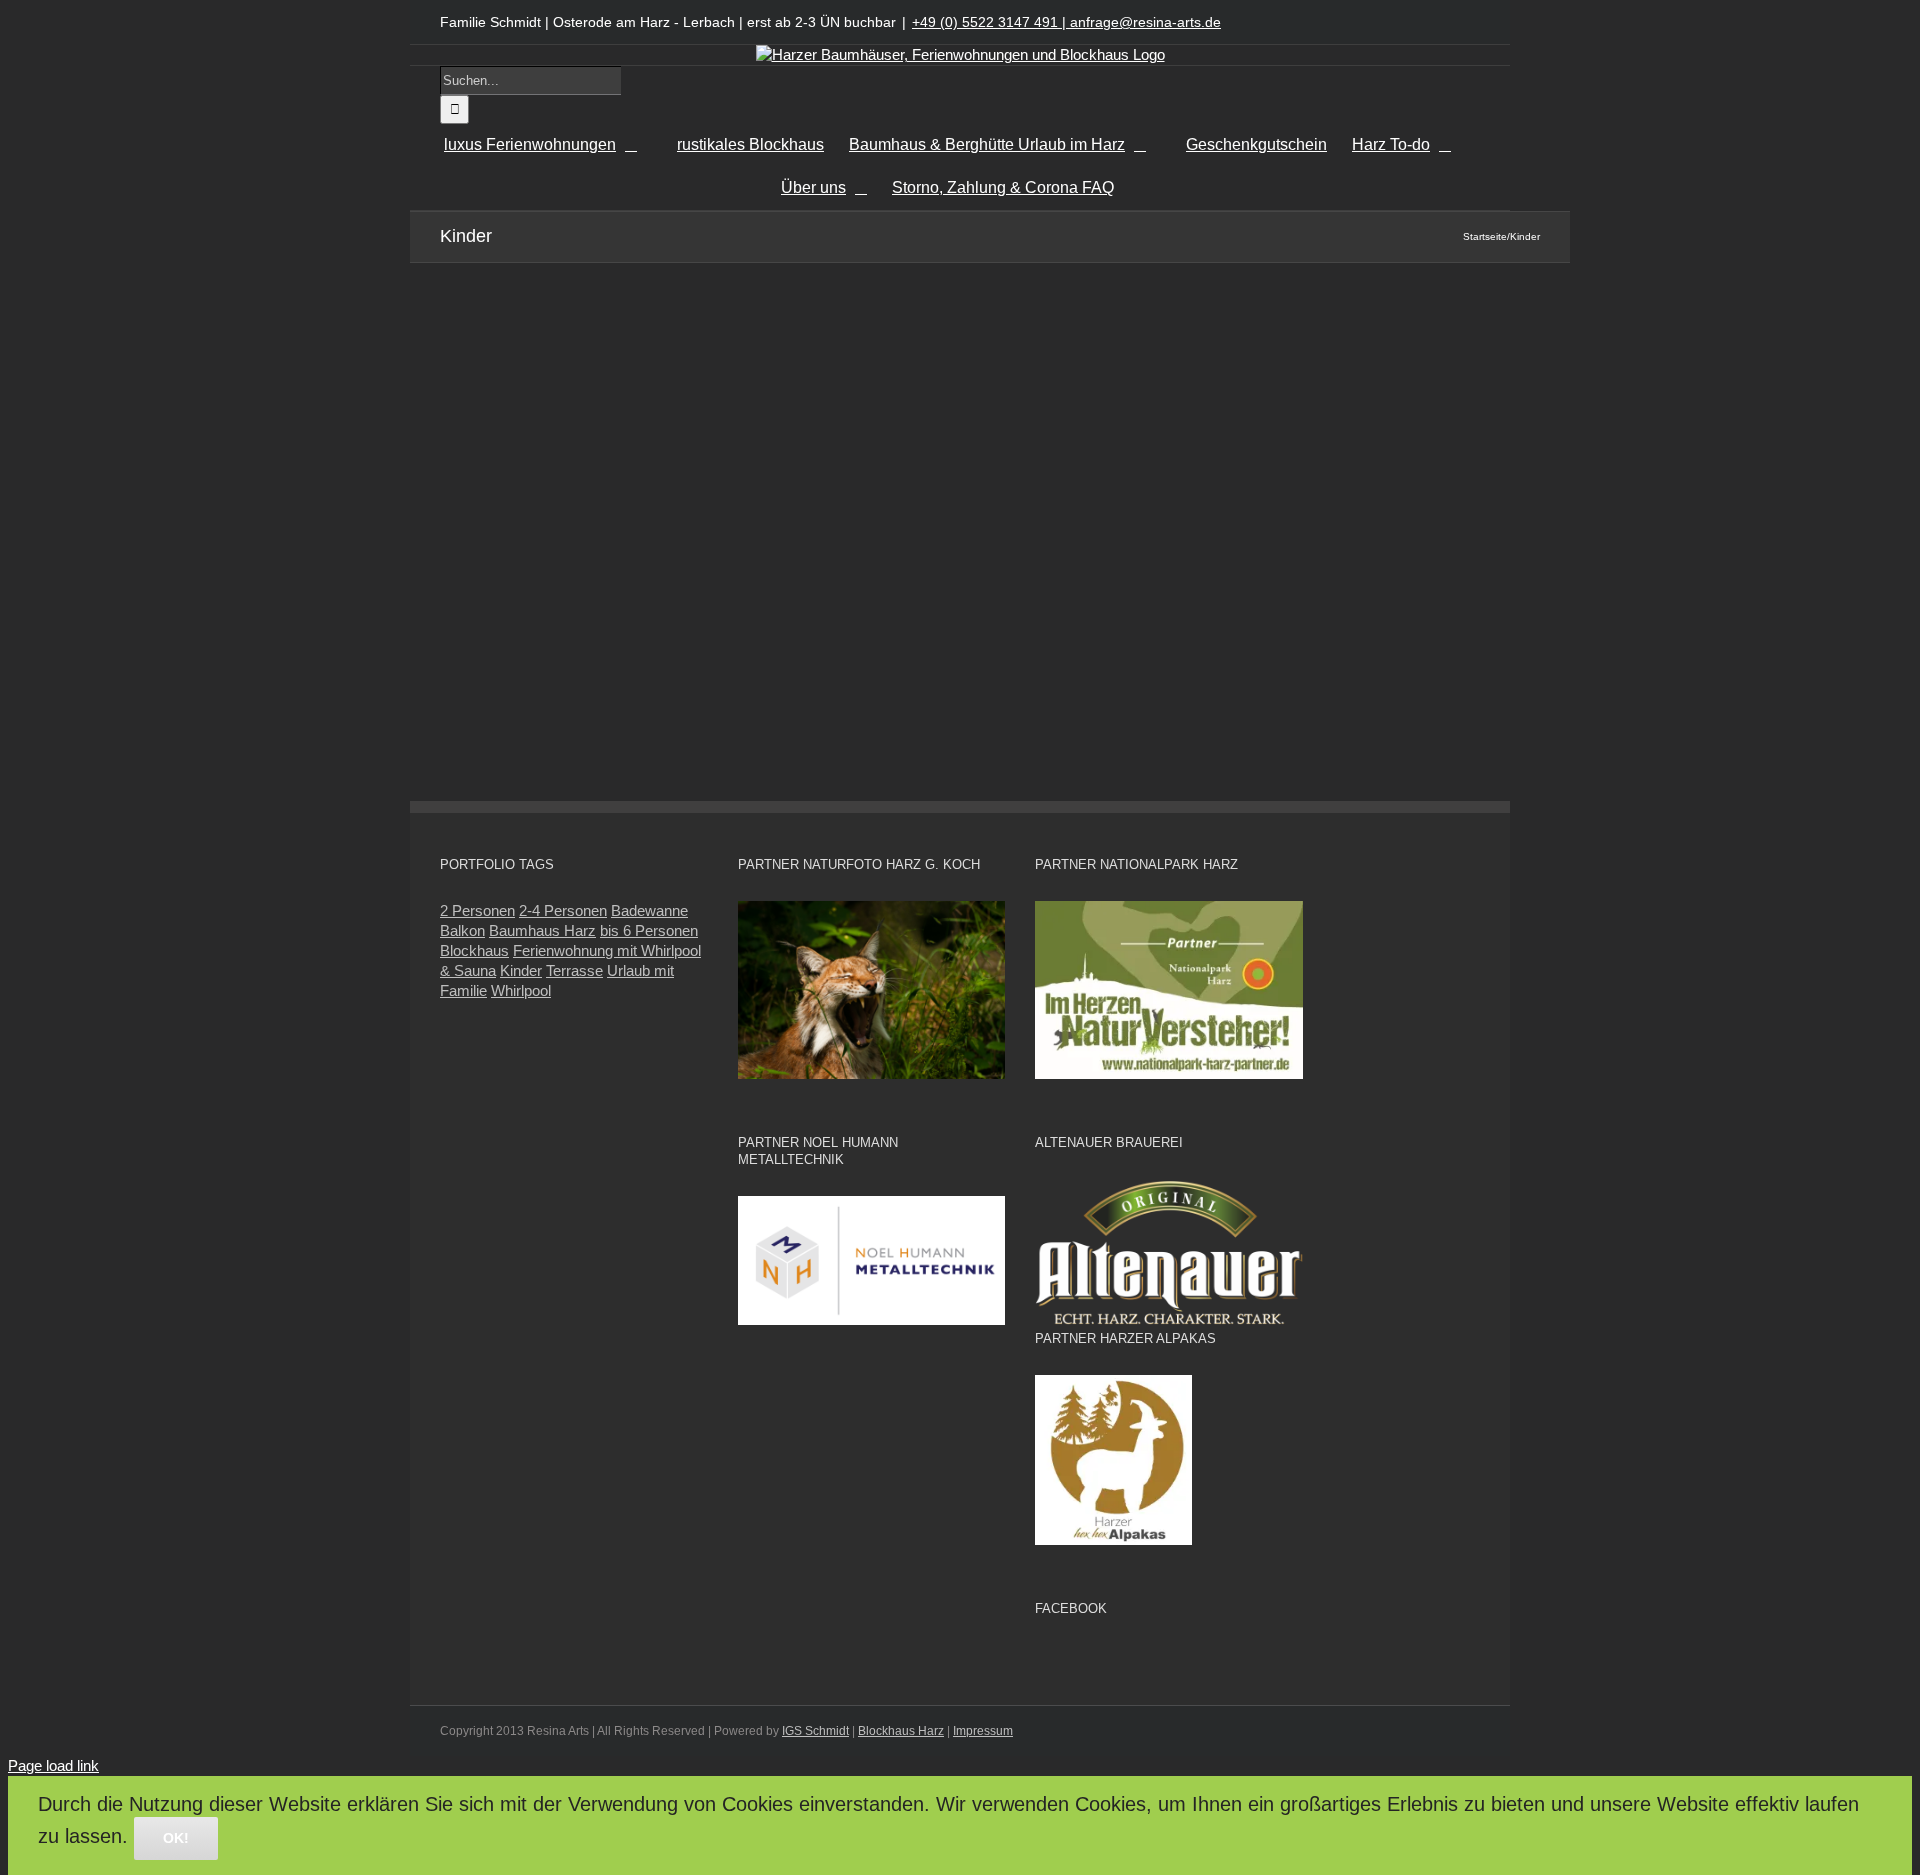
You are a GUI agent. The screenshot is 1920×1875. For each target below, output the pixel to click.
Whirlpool (521, 990)
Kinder (521, 970)
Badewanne (649, 910)
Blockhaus (474, 950)
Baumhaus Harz (542, 930)
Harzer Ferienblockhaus (1094, 356)
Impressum (983, 1731)
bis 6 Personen (649, 930)
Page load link (53, 1765)
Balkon (462, 930)
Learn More (1081, 499)
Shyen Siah (1042, 388)
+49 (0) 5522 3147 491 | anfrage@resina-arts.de (1066, 22)
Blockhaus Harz (901, 1731)
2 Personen (477, 910)
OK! (176, 1838)
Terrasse (574, 970)
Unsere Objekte (1252, 356)
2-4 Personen (563, 910)
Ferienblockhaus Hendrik (1104, 331)
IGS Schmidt (815, 1731)
